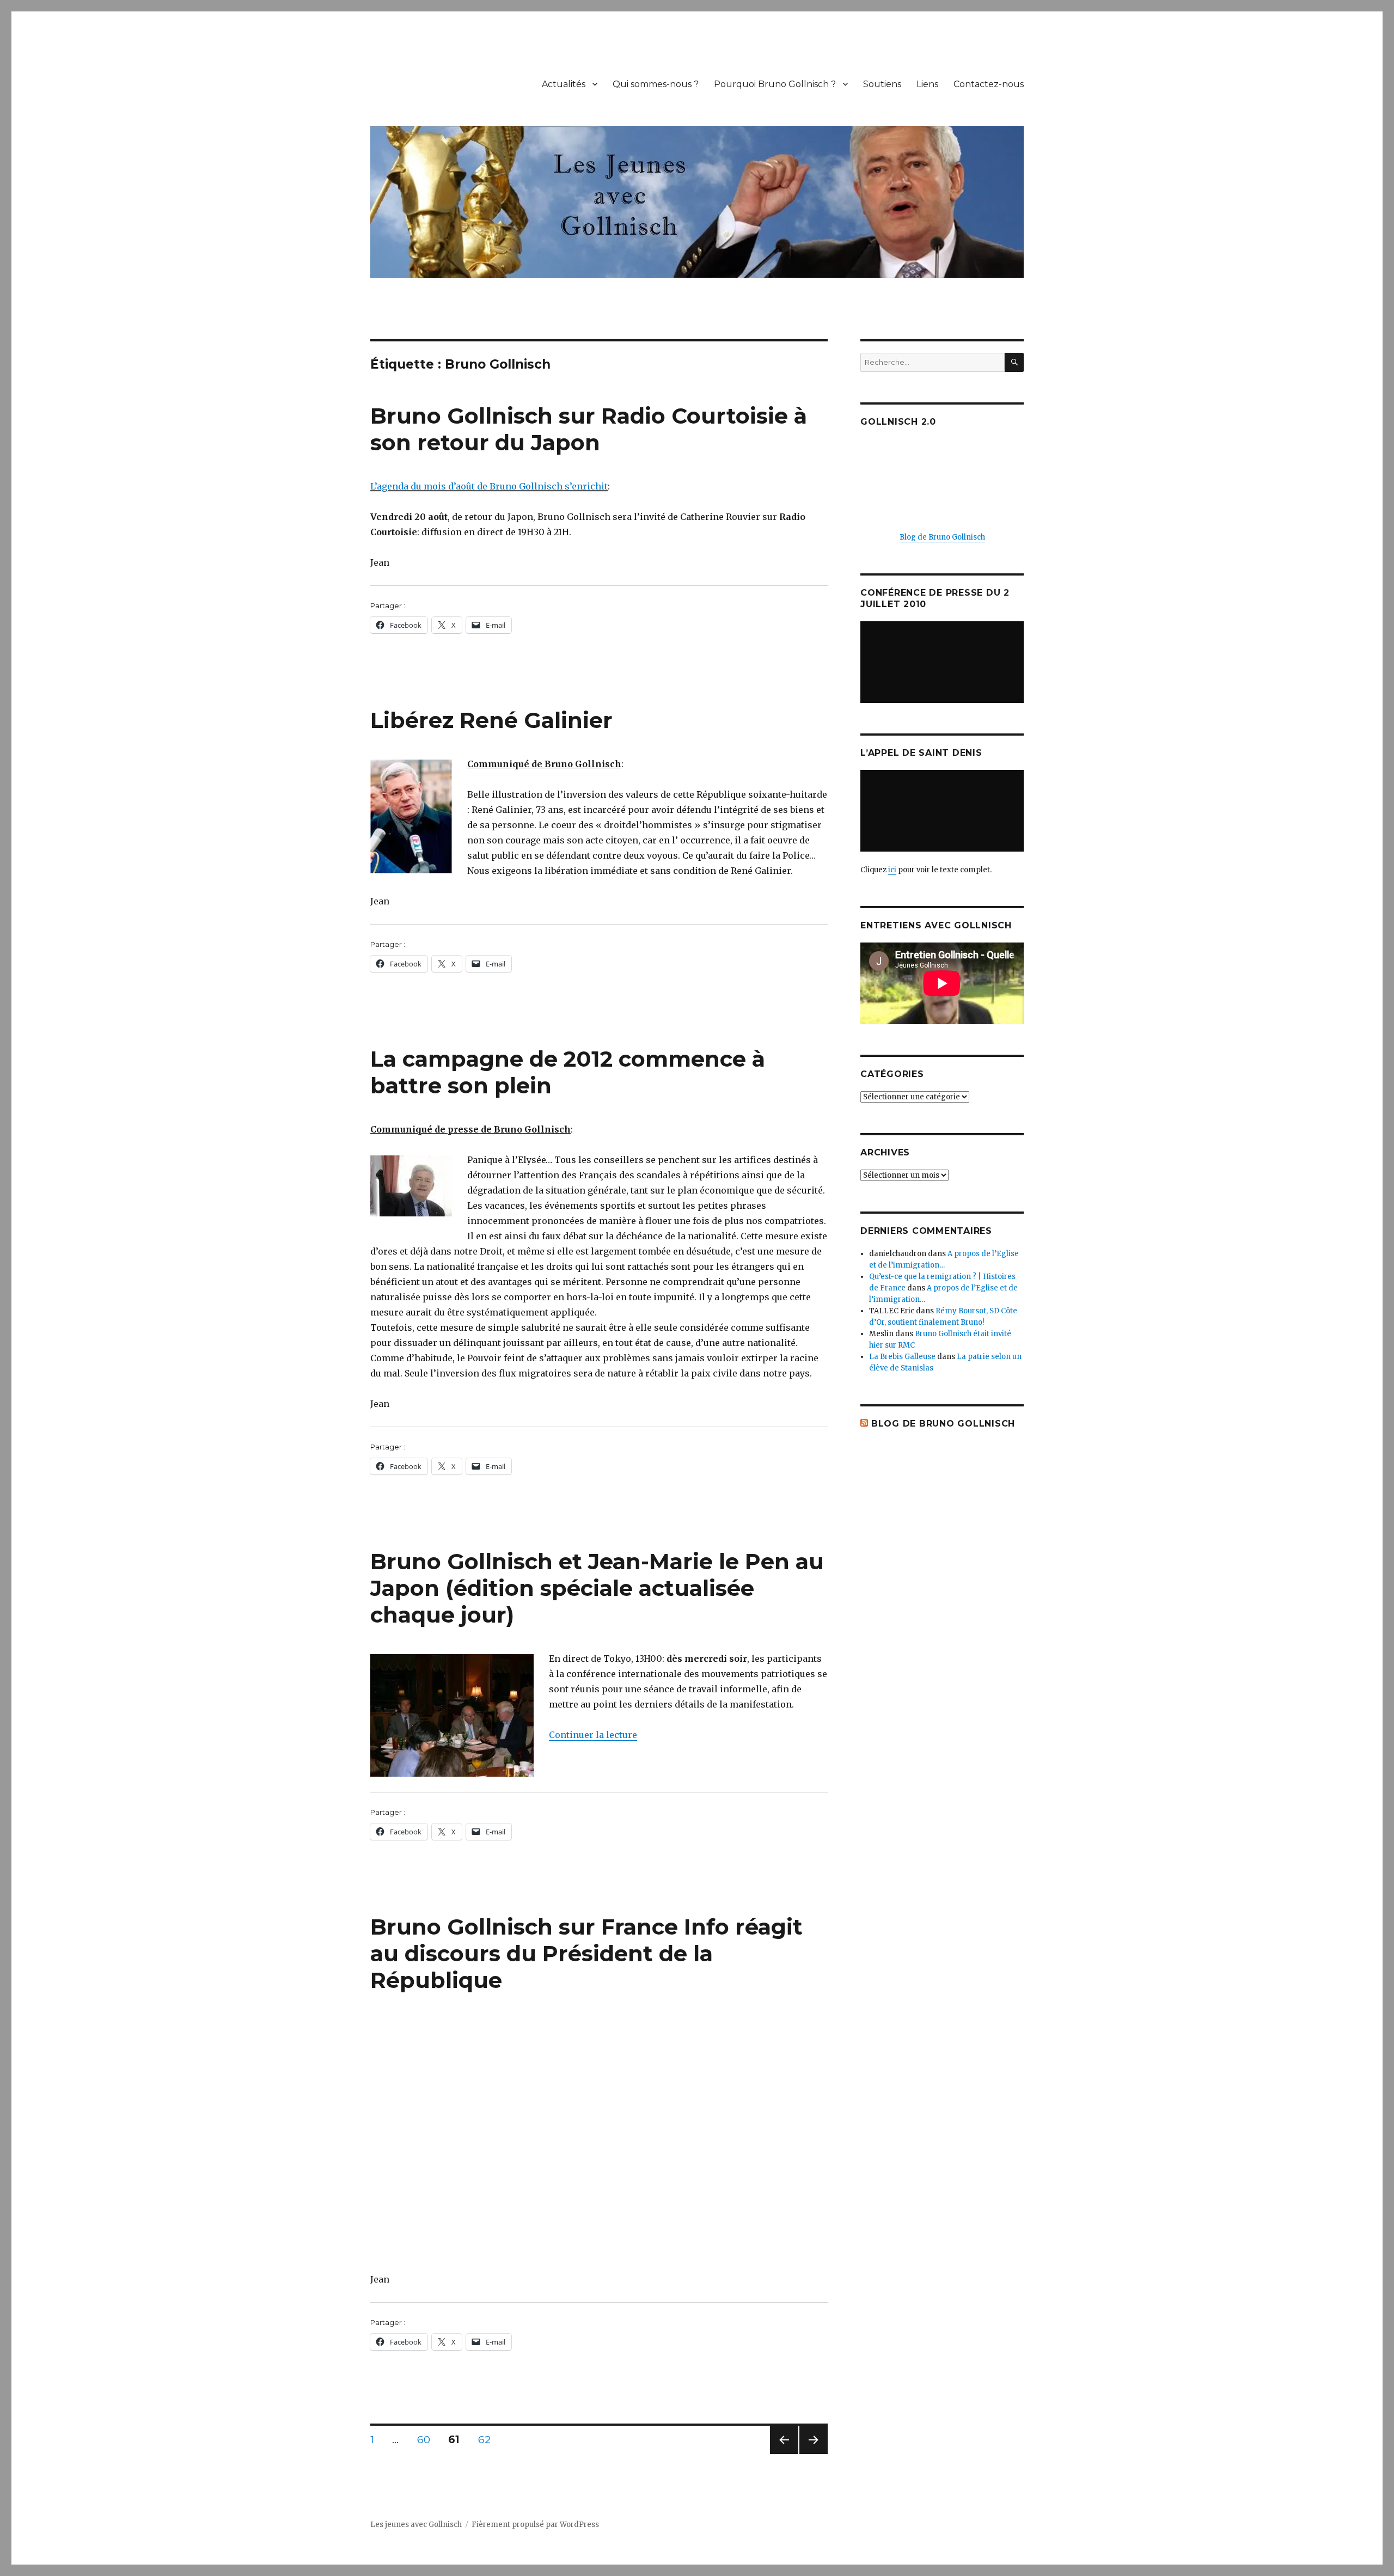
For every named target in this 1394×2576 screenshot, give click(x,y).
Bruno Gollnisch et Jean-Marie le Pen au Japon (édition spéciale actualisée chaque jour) (597, 1588)
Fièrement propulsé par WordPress (535, 2525)
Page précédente (784, 2454)
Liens (927, 84)
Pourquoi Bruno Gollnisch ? (775, 84)
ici (892, 870)
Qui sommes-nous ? (656, 84)
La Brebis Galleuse (902, 1357)
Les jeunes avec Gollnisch (416, 2525)
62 (488, 2439)
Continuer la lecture (593, 1735)
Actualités (564, 84)
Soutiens (882, 84)
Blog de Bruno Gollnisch (942, 537)
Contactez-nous (989, 84)
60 (427, 2439)
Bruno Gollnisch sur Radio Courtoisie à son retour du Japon (589, 429)
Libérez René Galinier (491, 720)
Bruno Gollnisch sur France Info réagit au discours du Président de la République (586, 1953)
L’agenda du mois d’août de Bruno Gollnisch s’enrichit (489, 486)
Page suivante (812, 2454)
